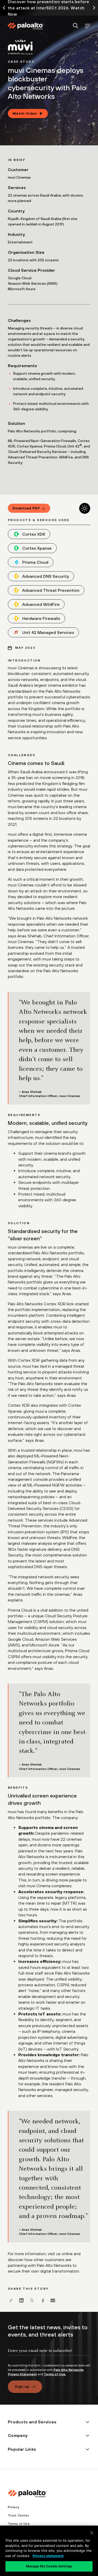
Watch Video (25, 113)
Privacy (13, 2507)
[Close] (92, 2533)
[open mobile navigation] (87, 26)
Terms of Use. (55, 2374)
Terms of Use (19, 2524)
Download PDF (26, 508)
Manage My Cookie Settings (49, 2566)
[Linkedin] (21, 2300)
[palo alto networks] (26, 26)
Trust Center (18, 2515)
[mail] (53, 2300)
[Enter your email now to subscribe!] (49, 2355)
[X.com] (32, 2300)
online (67, 2254)
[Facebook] (42, 2300)
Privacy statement (48, 2556)
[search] (76, 26)
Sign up (22, 2386)
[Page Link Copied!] (11, 2300)
